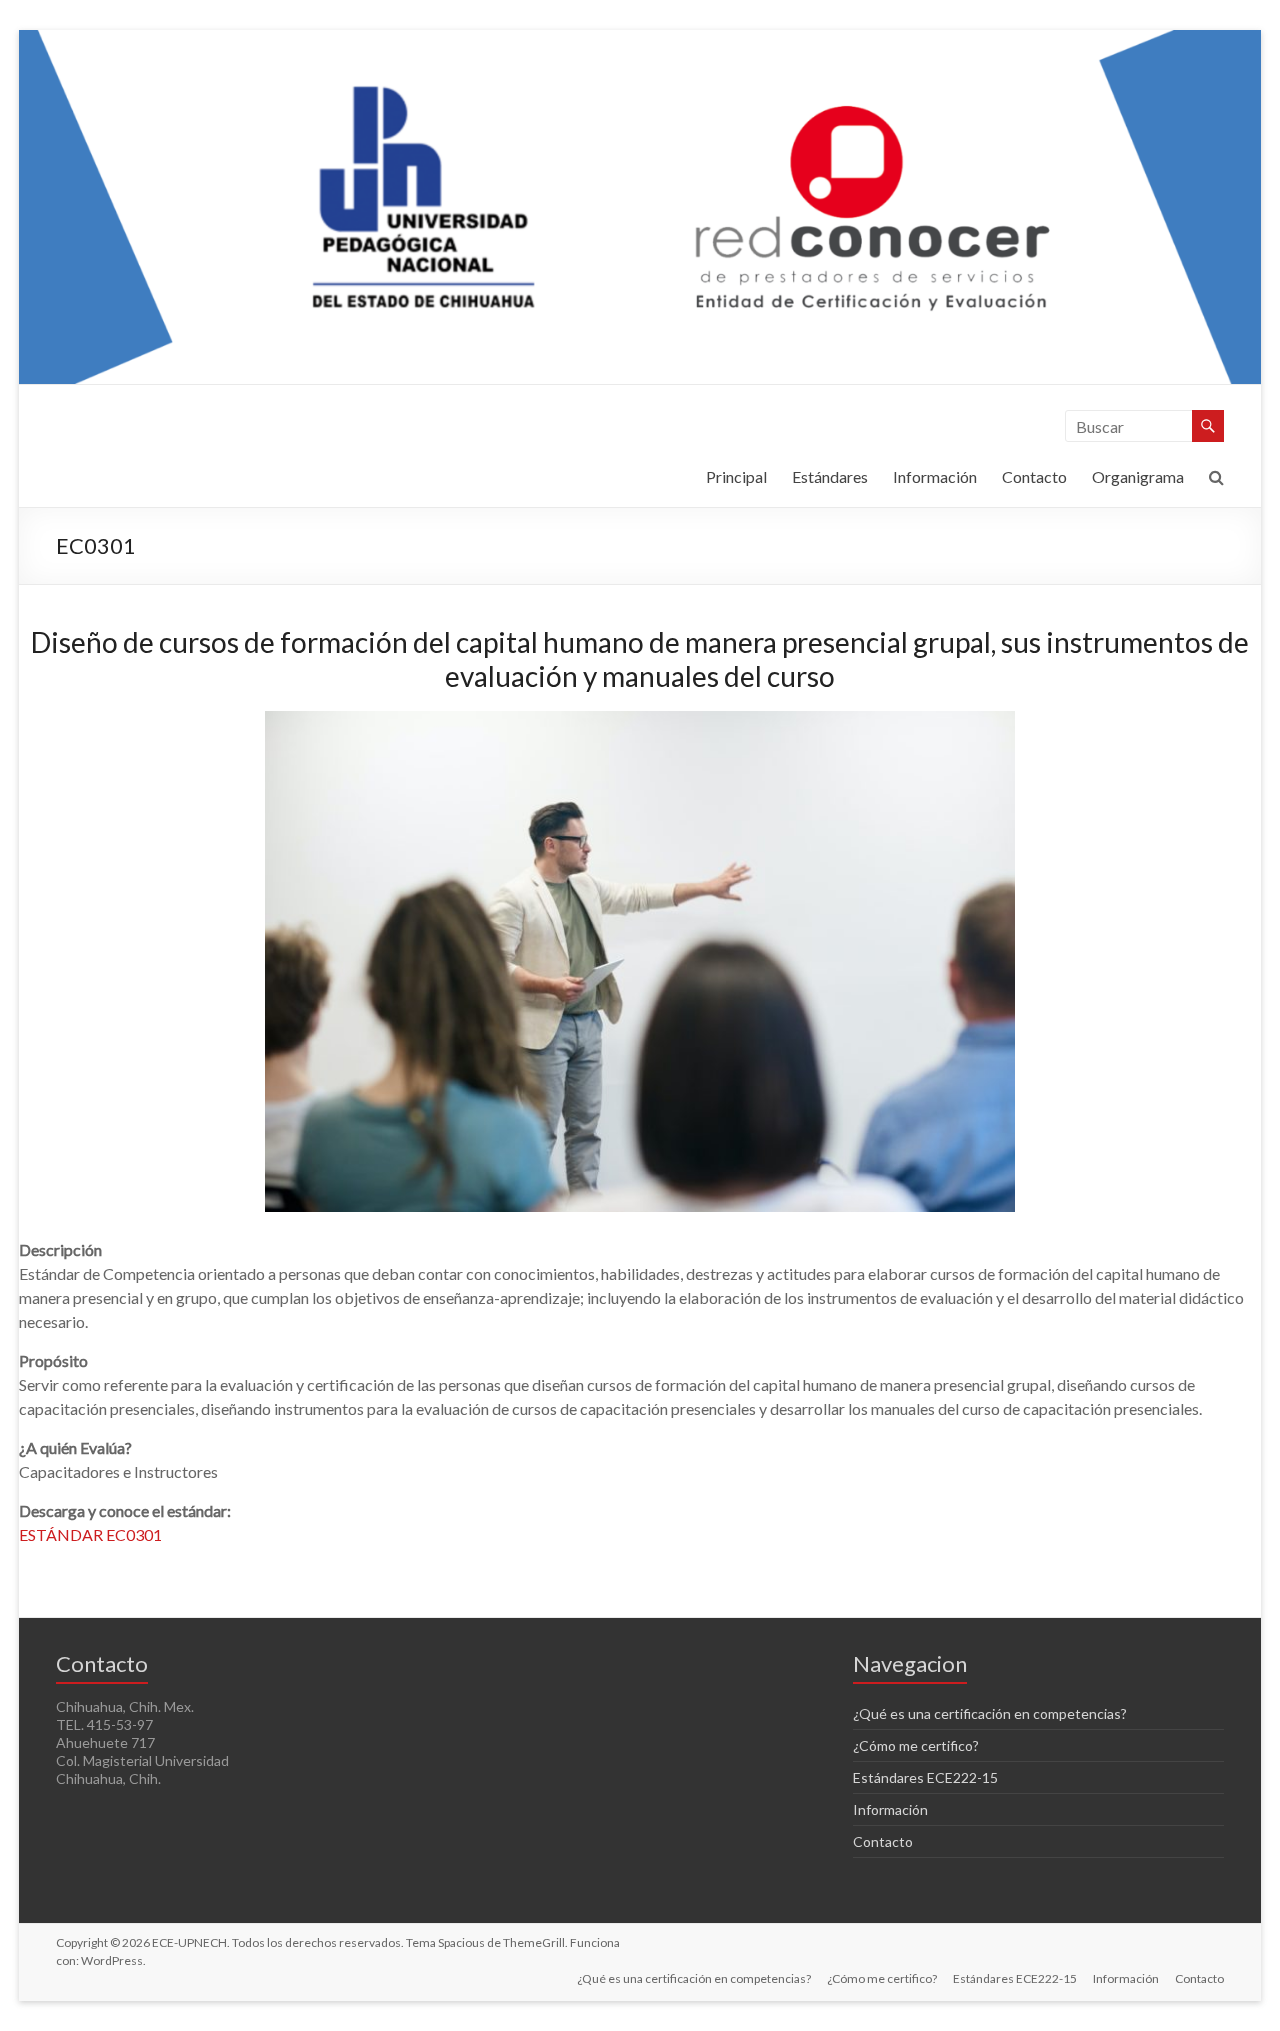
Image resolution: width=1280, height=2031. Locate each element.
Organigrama (1138, 476)
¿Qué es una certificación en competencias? (990, 1713)
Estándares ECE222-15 (925, 1777)
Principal (736, 476)
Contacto (1034, 476)
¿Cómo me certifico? (916, 1745)
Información (935, 476)
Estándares (830, 476)
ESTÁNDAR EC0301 (90, 1534)
